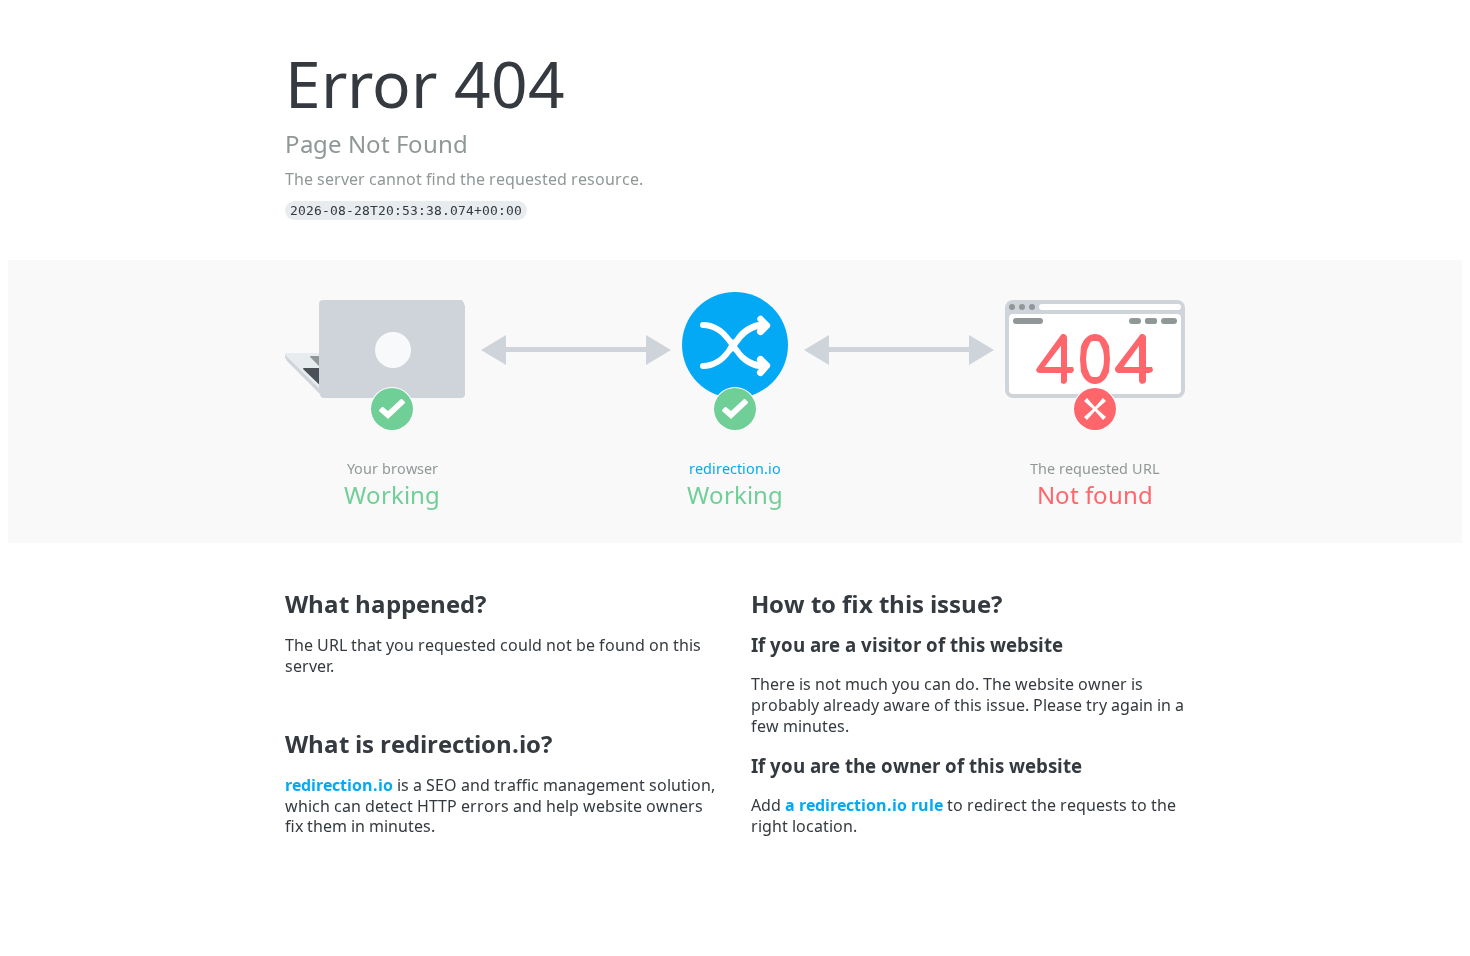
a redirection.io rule (864, 805)
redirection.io (735, 468)
